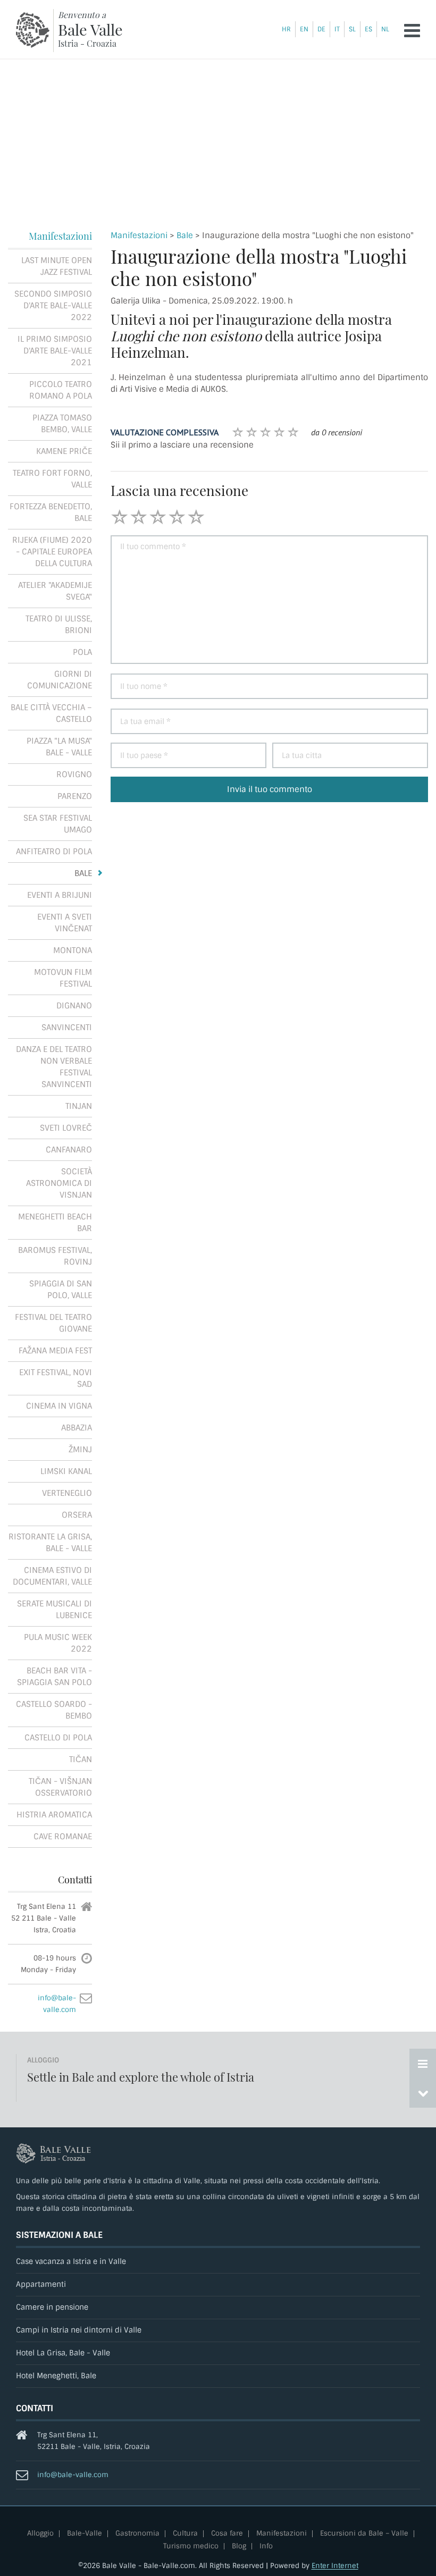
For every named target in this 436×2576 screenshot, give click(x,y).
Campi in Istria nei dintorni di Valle (79, 2330)
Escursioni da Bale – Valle (364, 2534)
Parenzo (75, 796)
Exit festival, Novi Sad (56, 1378)
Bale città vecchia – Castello (51, 713)
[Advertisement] (218, 139)
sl (352, 29)
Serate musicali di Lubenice (54, 1610)
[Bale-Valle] (33, 30)
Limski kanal (66, 1471)
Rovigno (74, 775)
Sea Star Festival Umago (58, 824)
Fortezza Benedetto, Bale (51, 512)
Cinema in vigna (59, 1406)
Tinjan (79, 1106)
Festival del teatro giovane (53, 1323)
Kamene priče (64, 451)
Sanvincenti (67, 1028)
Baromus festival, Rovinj (55, 1256)
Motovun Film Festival (63, 978)
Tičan (81, 1760)
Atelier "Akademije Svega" (55, 591)
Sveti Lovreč (66, 1128)
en (304, 29)
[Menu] (412, 31)
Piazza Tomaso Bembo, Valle (62, 424)
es (368, 29)
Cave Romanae (63, 1837)
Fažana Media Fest (55, 1351)
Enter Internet (335, 2566)
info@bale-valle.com (73, 2475)
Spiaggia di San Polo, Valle (61, 1290)
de (321, 29)
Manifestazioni (139, 235)
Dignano (74, 1006)
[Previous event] (423, 2093)
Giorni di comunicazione (60, 680)
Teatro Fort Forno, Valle (52, 479)
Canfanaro (69, 1150)
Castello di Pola (58, 1738)
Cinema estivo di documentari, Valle (52, 1576)
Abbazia (77, 1428)
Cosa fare (227, 2534)
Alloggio (40, 2534)
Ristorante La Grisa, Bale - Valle (50, 1543)
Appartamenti (41, 2284)
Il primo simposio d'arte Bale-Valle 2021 (55, 351)
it (337, 29)
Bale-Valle (85, 2534)
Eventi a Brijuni (60, 895)
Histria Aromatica (54, 1815)
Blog (239, 2546)
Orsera (77, 1515)
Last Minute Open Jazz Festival (57, 266)
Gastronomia (137, 2534)
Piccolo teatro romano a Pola (61, 390)
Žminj (80, 1450)
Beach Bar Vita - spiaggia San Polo (54, 1677)
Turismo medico (191, 2546)
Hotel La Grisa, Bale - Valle (63, 2353)
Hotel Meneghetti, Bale (56, 2376)
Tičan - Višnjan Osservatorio (60, 1787)
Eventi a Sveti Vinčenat (65, 923)
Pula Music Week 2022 (58, 1643)
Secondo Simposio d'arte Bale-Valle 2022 (53, 306)
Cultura (185, 2534)
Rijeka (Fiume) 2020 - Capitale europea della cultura (52, 552)
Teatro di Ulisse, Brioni (59, 625)
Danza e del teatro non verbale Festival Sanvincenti (54, 1067)
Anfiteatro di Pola (54, 852)
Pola (82, 652)
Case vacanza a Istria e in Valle (71, 2262)
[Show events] (423, 2064)
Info (266, 2546)
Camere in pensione (52, 2307)
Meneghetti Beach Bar (55, 1223)
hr (286, 29)
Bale (185, 235)
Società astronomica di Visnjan (59, 1183)
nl (385, 29)
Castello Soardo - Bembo (54, 1710)
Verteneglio (67, 1493)
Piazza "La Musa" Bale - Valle (59, 747)
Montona (73, 950)
